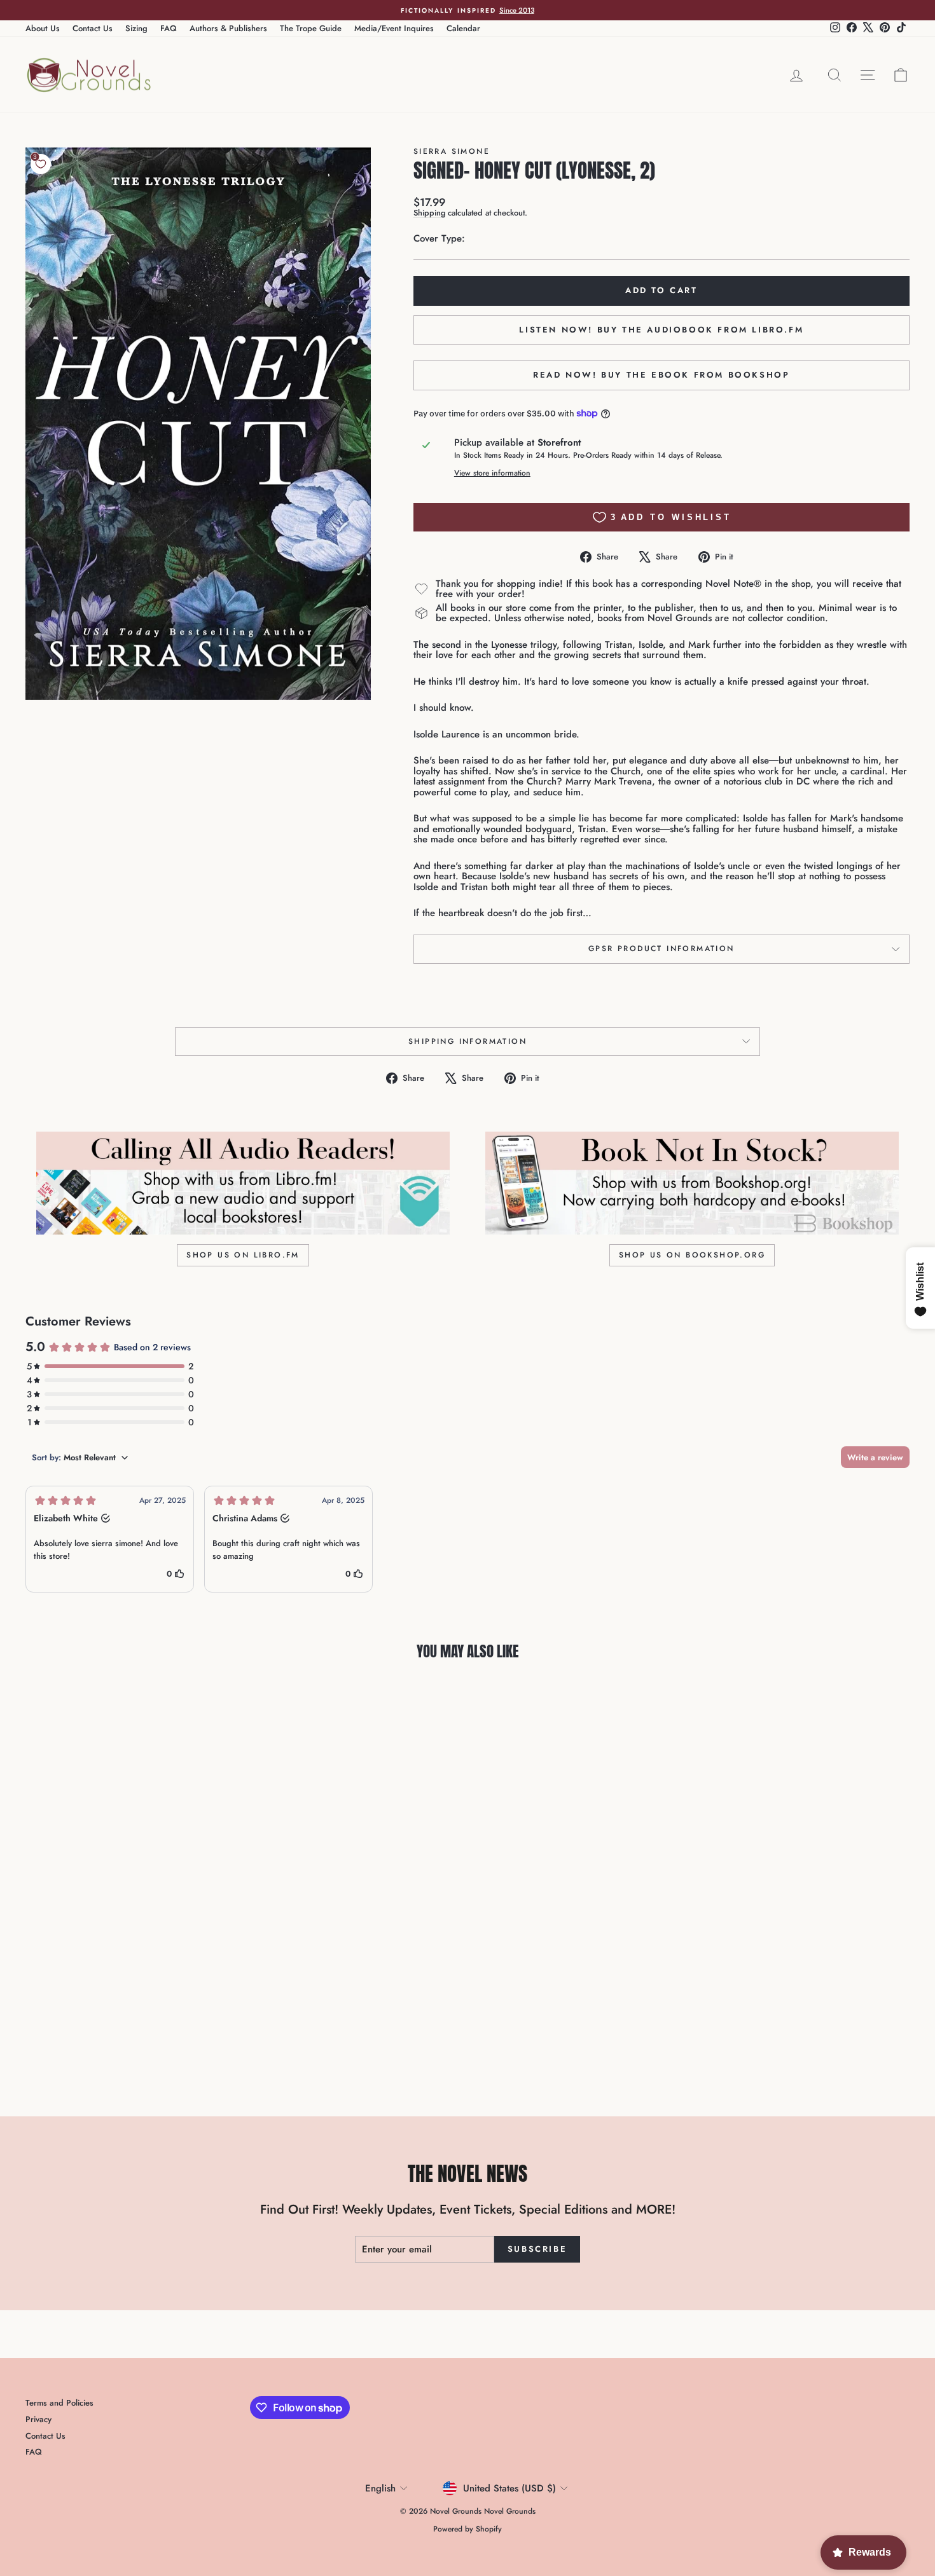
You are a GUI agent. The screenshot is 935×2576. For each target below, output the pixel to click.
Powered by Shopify (468, 2529)
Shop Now (131, 1993)
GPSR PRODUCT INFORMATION (661, 949)
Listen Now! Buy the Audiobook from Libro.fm (661, 330)
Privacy (38, 2419)
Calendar (463, 28)
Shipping (429, 213)
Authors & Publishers (228, 28)
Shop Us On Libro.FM (243, 1255)
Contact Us (93, 28)
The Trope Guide (311, 28)
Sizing (136, 28)
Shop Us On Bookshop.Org (692, 1255)
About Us (43, 28)
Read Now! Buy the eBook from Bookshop (661, 375)
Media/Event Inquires (394, 28)
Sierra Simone (452, 151)
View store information (492, 473)
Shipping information (468, 1041)
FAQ (169, 28)
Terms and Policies (59, 2403)
